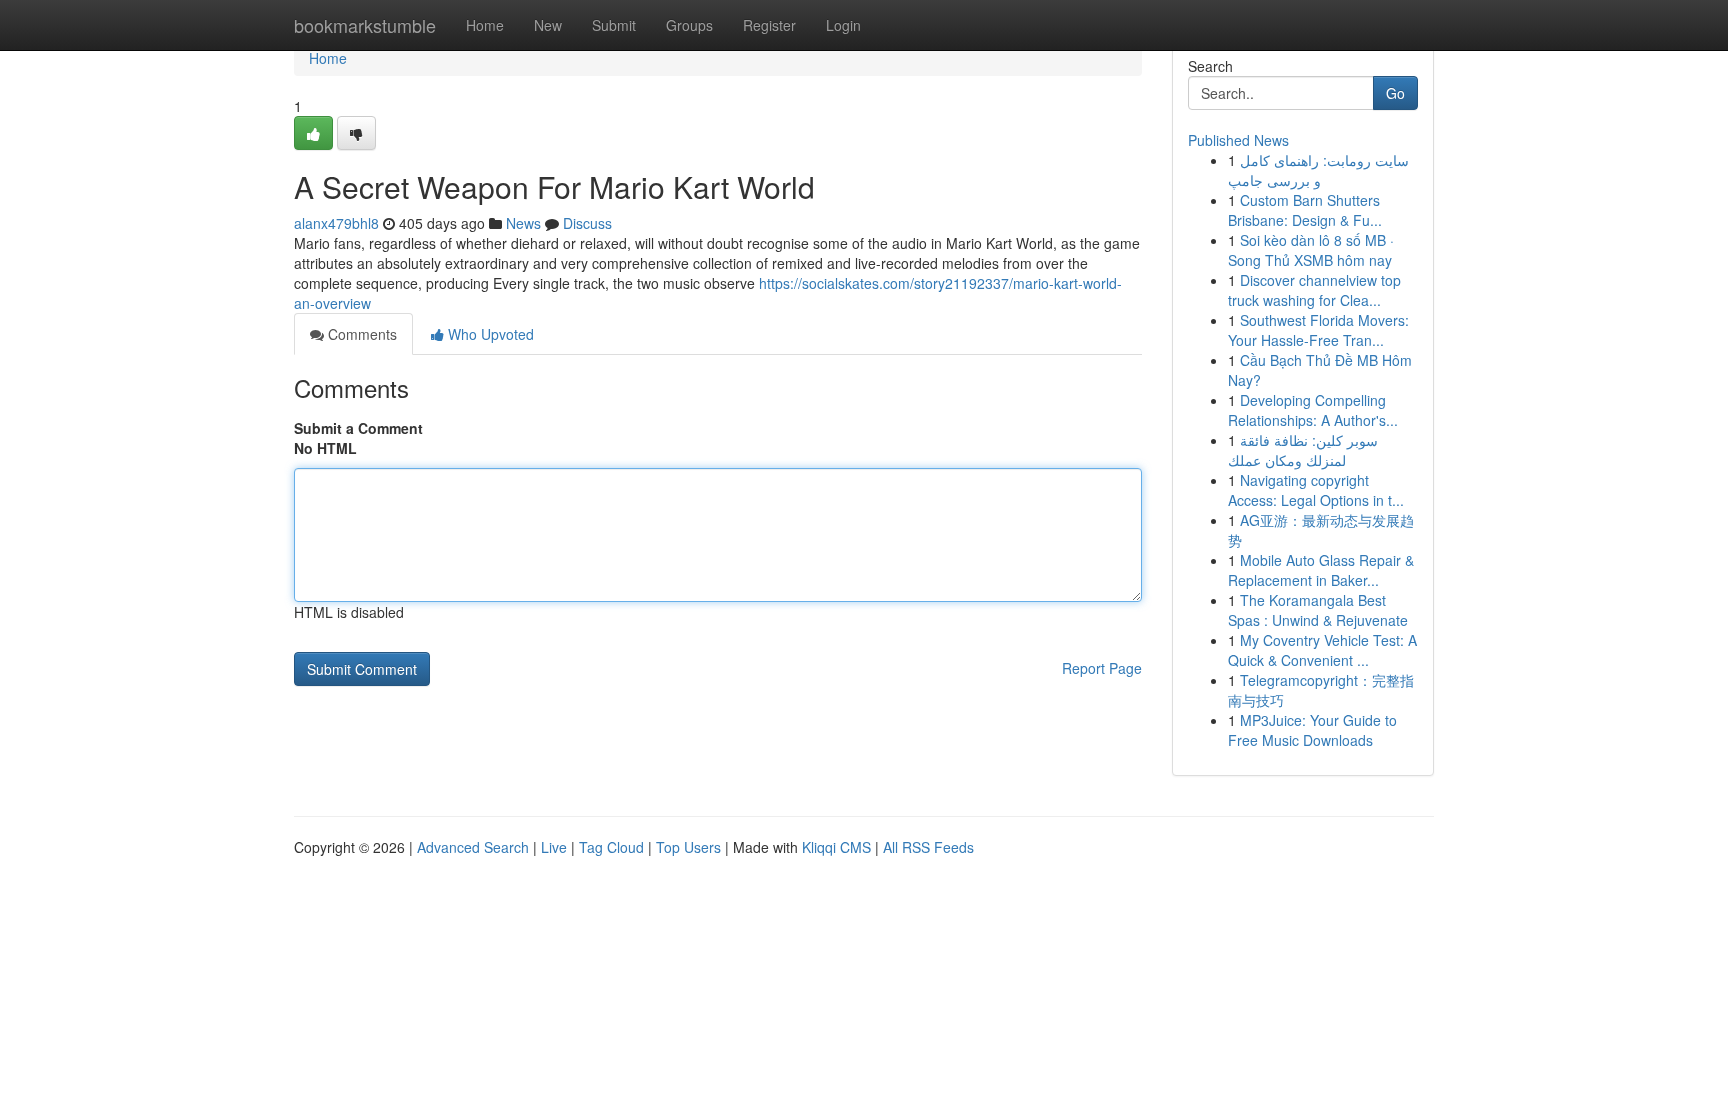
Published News (1238, 140)
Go (1395, 93)
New (548, 25)
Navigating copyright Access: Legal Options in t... (1316, 490)
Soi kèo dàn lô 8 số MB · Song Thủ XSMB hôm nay (1311, 250)
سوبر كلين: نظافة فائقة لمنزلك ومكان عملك (1303, 450)
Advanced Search (473, 847)
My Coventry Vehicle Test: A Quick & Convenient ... (1322, 650)
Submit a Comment (358, 428)
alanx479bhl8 (336, 223)
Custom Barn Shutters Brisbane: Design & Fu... (1305, 210)
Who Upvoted (489, 334)
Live (554, 847)
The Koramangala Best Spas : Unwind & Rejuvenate (1318, 610)
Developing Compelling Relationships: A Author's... (1313, 410)
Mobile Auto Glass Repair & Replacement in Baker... (1321, 570)
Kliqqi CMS (836, 847)
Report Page (1102, 668)
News (523, 223)
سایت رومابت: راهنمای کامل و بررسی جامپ (1318, 170)
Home (485, 25)
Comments (360, 334)
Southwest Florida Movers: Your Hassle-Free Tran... (1318, 330)
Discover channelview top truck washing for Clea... (1314, 290)
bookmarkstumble (365, 25)
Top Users (688, 847)
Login (843, 25)
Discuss (587, 223)
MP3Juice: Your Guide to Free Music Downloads (1312, 730)
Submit (614, 25)
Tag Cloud (611, 847)
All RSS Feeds (928, 847)
